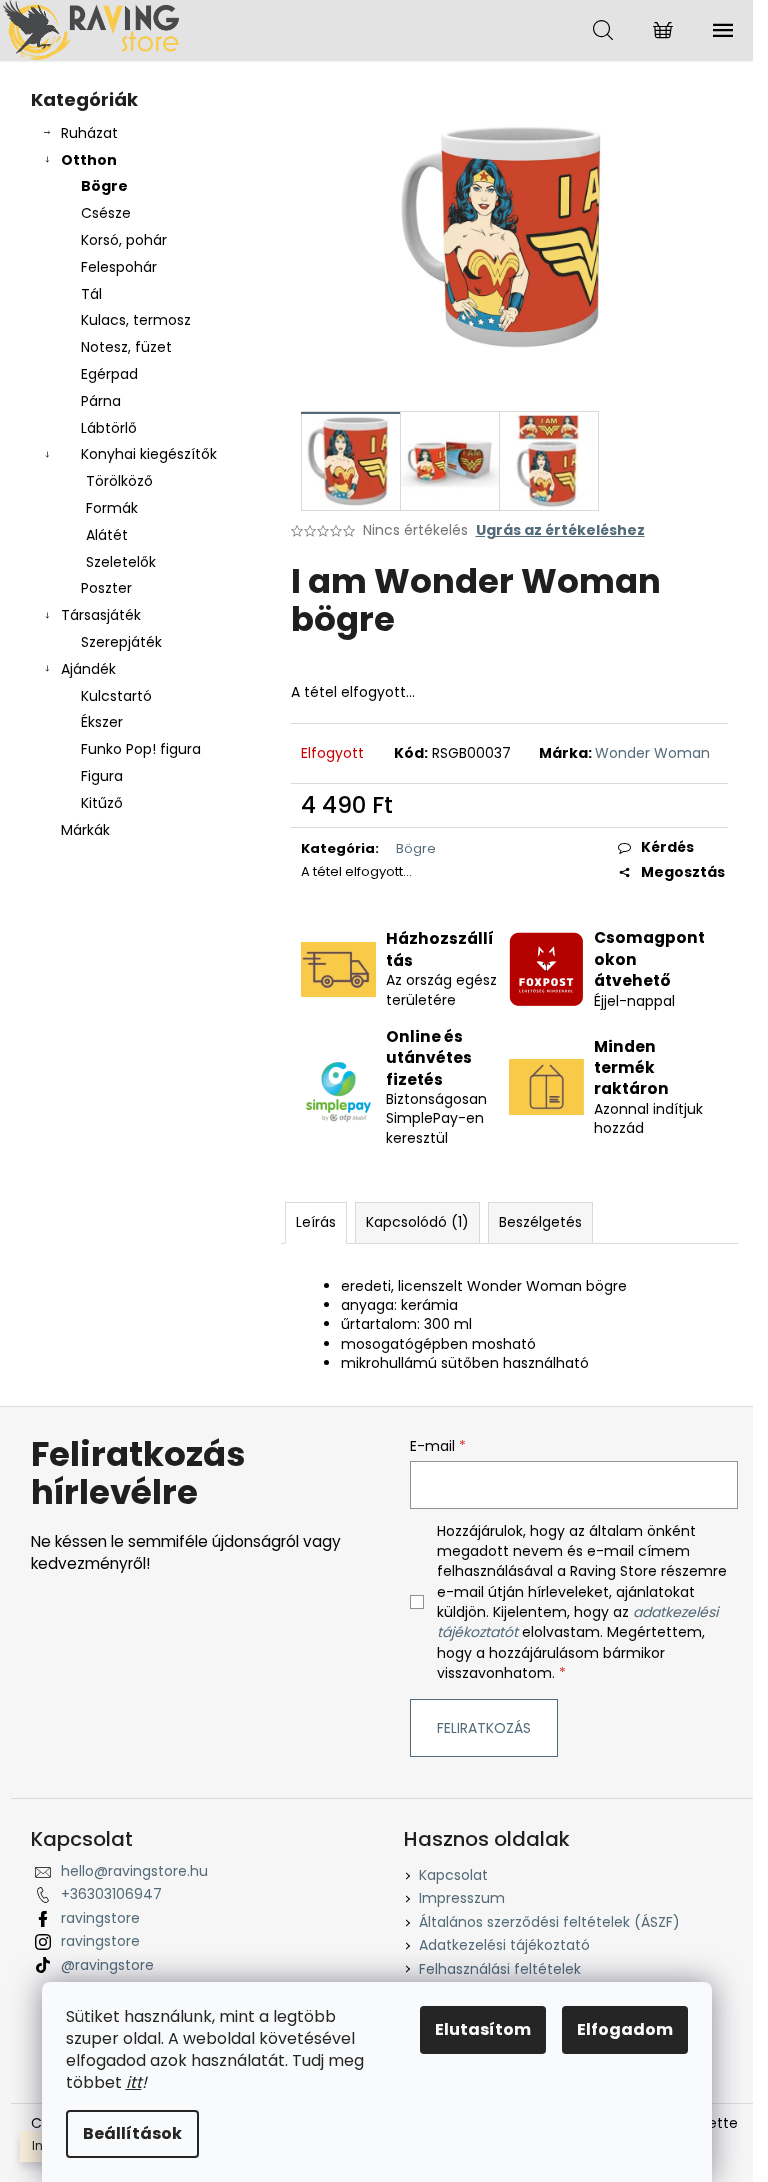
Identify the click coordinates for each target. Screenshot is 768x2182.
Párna (101, 401)
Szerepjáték (121, 642)
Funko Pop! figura (141, 749)
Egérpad (109, 374)
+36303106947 (111, 1894)
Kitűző (102, 803)
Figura (102, 776)
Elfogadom (625, 2029)
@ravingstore (107, 1965)
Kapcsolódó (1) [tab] (417, 1222)
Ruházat (89, 133)
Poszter (106, 588)
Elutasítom (483, 2029)
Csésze (106, 213)
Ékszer (102, 722)
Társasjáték (101, 615)
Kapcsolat (453, 1875)
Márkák (85, 830)
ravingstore (100, 1918)
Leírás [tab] (316, 1222)
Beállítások (132, 2133)
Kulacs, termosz (136, 320)
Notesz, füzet (126, 347)
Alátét (107, 535)
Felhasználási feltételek (500, 1969)
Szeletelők (121, 562)
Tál (91, 294)
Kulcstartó (116, 696)
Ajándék (88, 669)
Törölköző (119, 481)
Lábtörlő (109, 428)
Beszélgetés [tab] (540, 1222)
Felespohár (119, 267)
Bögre (104, 186)
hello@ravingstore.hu (134, 1871)
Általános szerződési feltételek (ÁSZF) (549, 1922)
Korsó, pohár (124, 240)
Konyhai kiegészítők (149, 454)
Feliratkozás (484, 1728)
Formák (112, 508)
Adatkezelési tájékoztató (504, 1945)
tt (136, 2082)
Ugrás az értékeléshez (560, 530)
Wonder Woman (652, 753)
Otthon (89, 160)
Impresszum (462, 1898)
